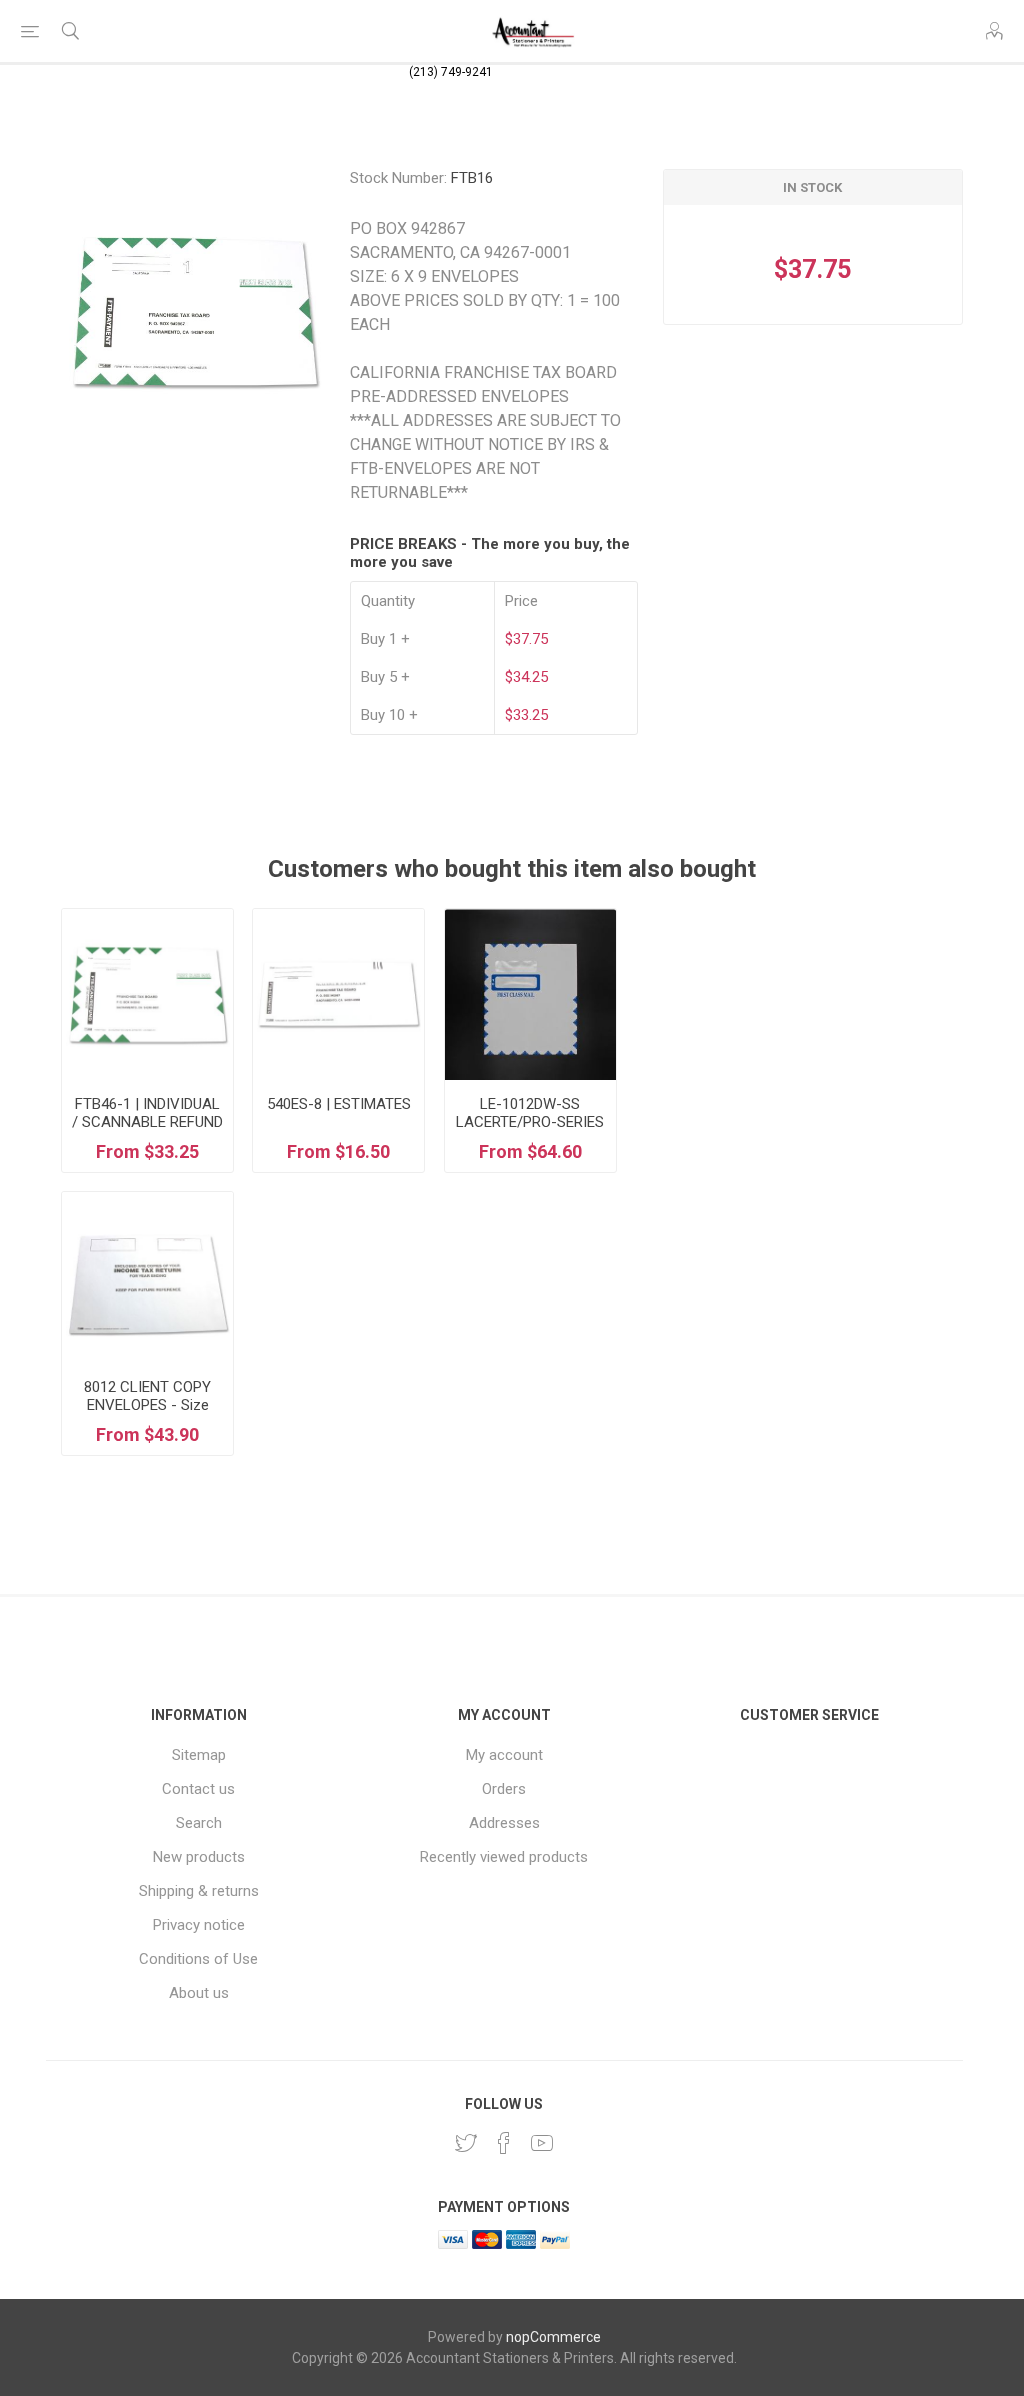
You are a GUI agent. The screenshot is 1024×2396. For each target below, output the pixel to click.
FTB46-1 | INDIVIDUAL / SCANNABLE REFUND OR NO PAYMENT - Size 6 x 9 (147, 1131)
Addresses (504, 1823)
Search (199, 1823)
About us (199, 1993)
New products (199, 1857)
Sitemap (199, 1755)
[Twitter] (466, 2143)
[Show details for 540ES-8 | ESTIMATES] (338, 994)
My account (504, 1755)
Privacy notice (199, 1925)
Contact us (198, 1789)
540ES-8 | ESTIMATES (339, 1104)
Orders (504, 1789)
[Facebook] (504, 2143)
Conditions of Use (198, 1959)
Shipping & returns (199, 1891)
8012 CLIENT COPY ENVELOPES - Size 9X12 (147, 1405)
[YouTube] (542, 2143)
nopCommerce (553, 2337)
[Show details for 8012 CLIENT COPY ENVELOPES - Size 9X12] (147, 1277)
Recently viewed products (504, 1857)
